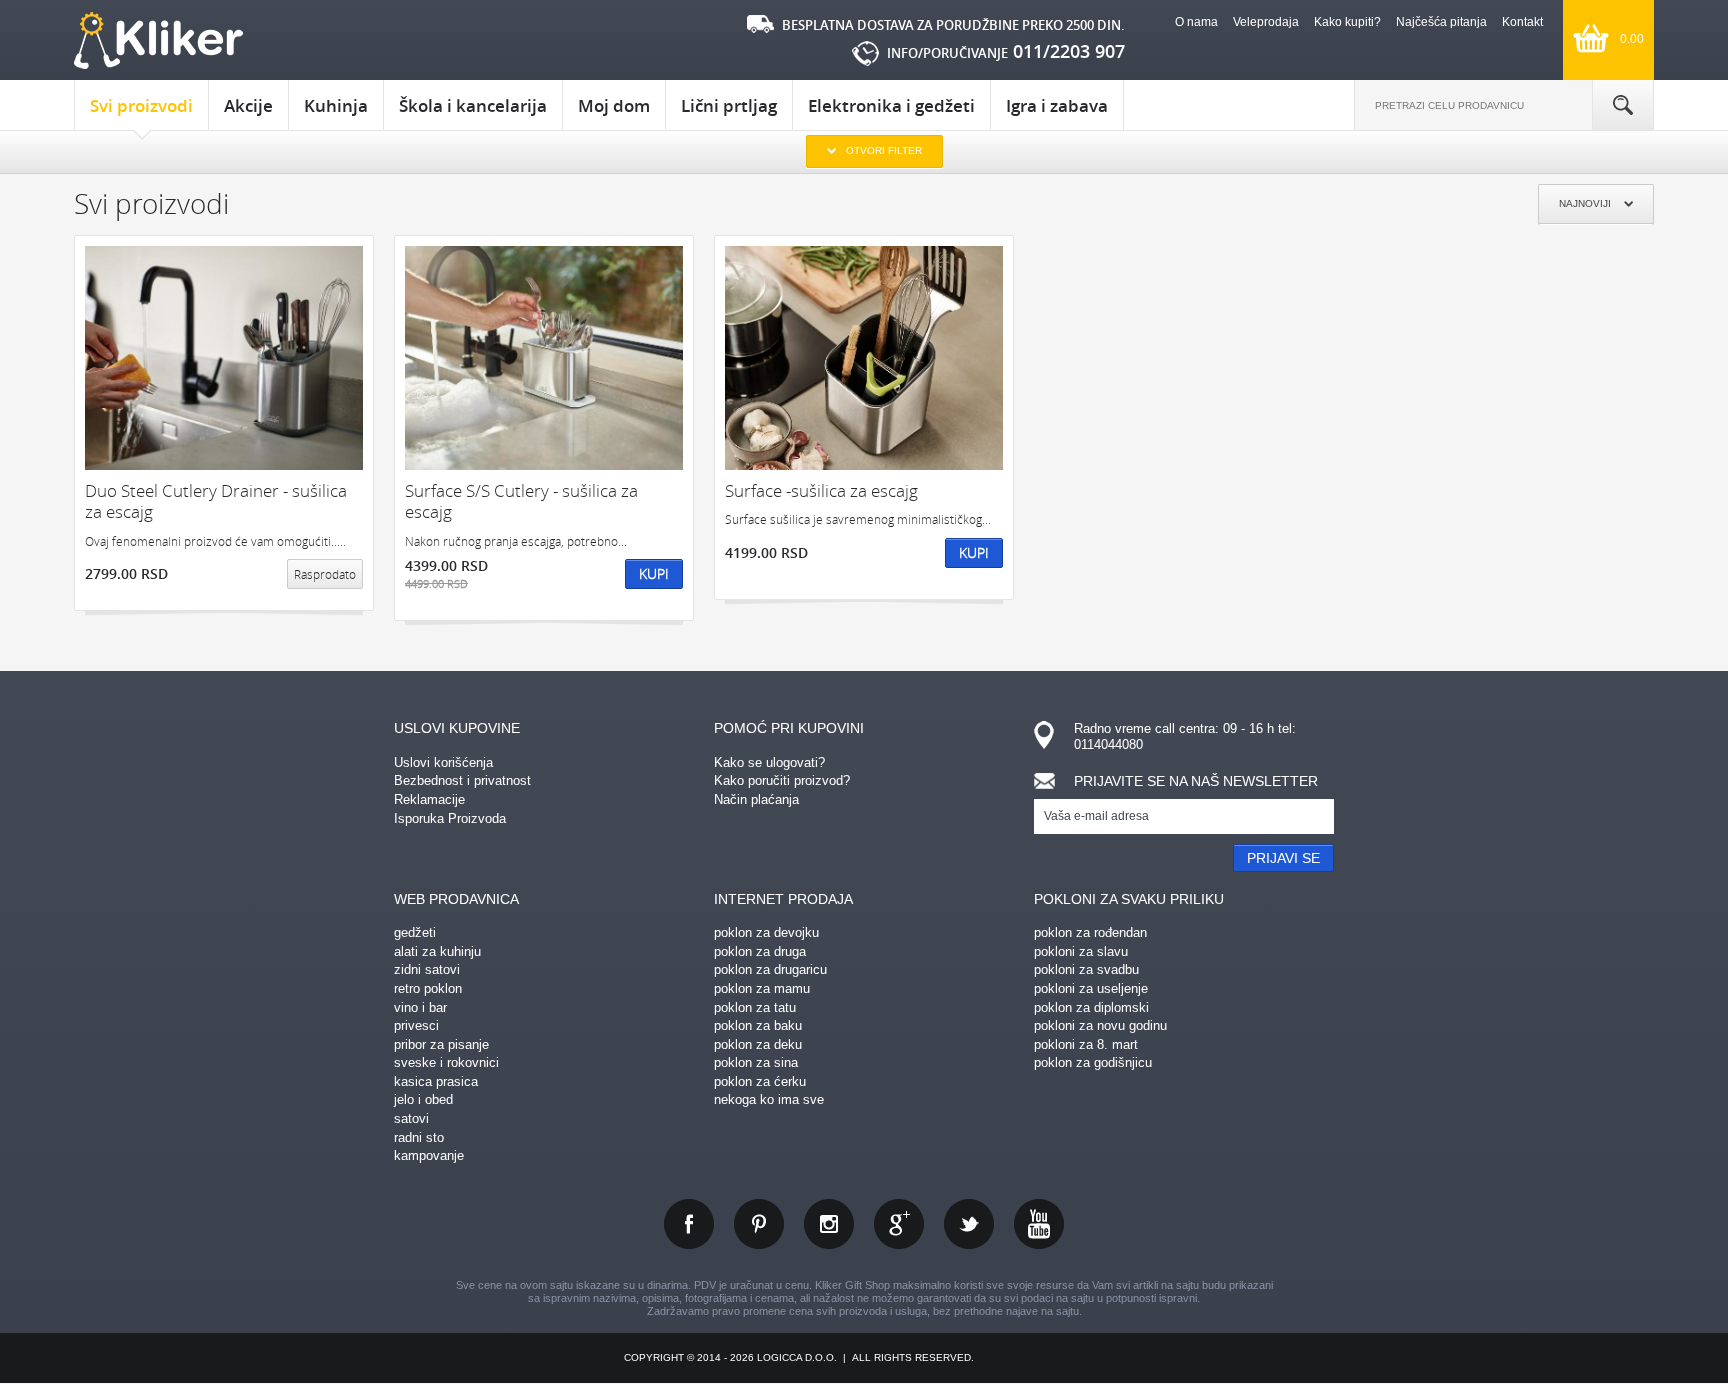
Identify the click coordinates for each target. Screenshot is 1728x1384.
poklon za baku (758, 1025)
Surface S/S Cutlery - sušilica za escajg (521, 501)
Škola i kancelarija (473, 105)
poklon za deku (758, 1044)
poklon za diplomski (1091, 1007)
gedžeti (415, 932)
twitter (969, 1224)
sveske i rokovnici (446, 1062)
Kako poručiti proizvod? (782, 780)
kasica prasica (436, 1081)
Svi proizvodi (141, 105)
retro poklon (428, 988)
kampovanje (429, 1155)
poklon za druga (760, 951)
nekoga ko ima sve (769, 1099)
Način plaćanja (756, 799)
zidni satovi (427, 969)
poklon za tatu (755, 1007)
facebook (689, 1224)
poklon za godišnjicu (1093, 1062)
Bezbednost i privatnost (462, 780)
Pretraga (1623, 105)
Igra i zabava (1057, 105)
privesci (416, 1025)
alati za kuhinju (437, 951)
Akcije (248, 105)
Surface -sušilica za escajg (821, 490)
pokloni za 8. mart (1086, 1044)
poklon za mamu (762, 988)
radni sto (419, 1137)
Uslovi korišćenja (443, 762)
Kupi (654, 573)
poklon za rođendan (1090, 932)
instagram (829, 1224)
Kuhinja (336, 105)
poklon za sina (756, 1062)
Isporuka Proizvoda (450, 818)
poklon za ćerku (760, 1081)
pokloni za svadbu (1086, 969)
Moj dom (614, 105)
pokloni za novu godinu (1100, 1025)
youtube (1039, 1224)
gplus (899, 1224)
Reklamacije (429, 799)
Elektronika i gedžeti (891, 105)
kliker (158, 40)
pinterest (759, 1224)
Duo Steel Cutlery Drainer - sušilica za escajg (216, 501)
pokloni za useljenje (1091, 988)
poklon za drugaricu (770, 969)
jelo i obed (423, 1099)
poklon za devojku (766, 932)
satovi (411, 1118)
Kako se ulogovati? (769, 762)
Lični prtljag (729, 105)
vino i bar (420, 1007)
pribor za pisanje (441, 1044)
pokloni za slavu (1081, 951)
